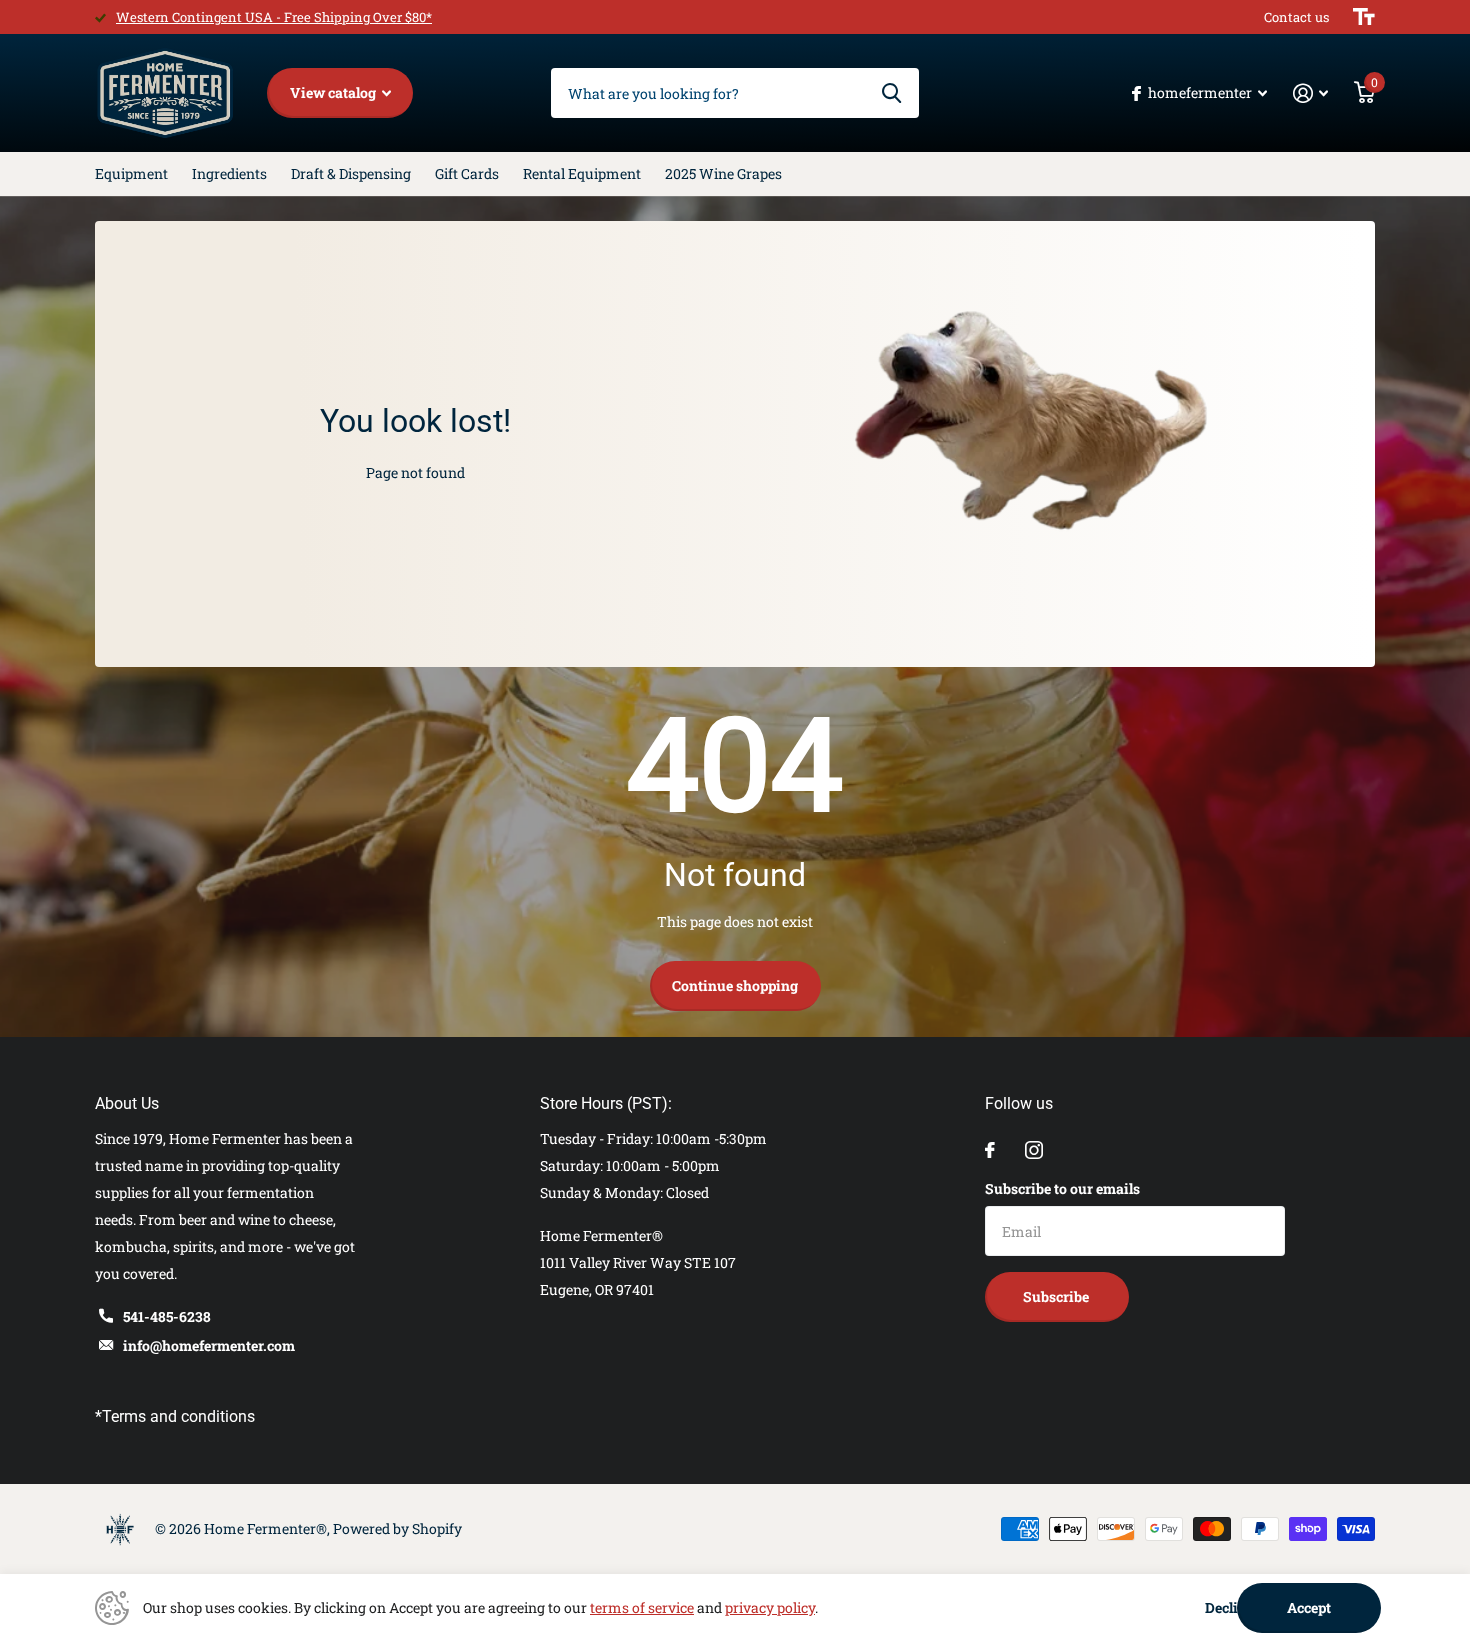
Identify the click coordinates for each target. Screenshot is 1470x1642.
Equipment (131, 173)
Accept (1309, 1607)
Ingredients (229, 173)
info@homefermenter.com (209, 1345)
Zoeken (891, 93)
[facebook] (990, 1150)
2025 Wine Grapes (723, 173)
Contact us (1296, 17)
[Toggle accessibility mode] (1364, 17)
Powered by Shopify (397, 1528)
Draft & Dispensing (351, 173)
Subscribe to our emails (1062, 1188)
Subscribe (1057, 1296)
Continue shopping (735, 985)
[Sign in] (1310, 93)
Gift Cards (467, 173)
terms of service (642, 1607)
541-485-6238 (167, 1316)
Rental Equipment (582, 173)
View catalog (334, 92)
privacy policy (770, 1607)
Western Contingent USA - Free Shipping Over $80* (274, 17)
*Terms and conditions (175, 1416)
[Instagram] (1034, 1150)
